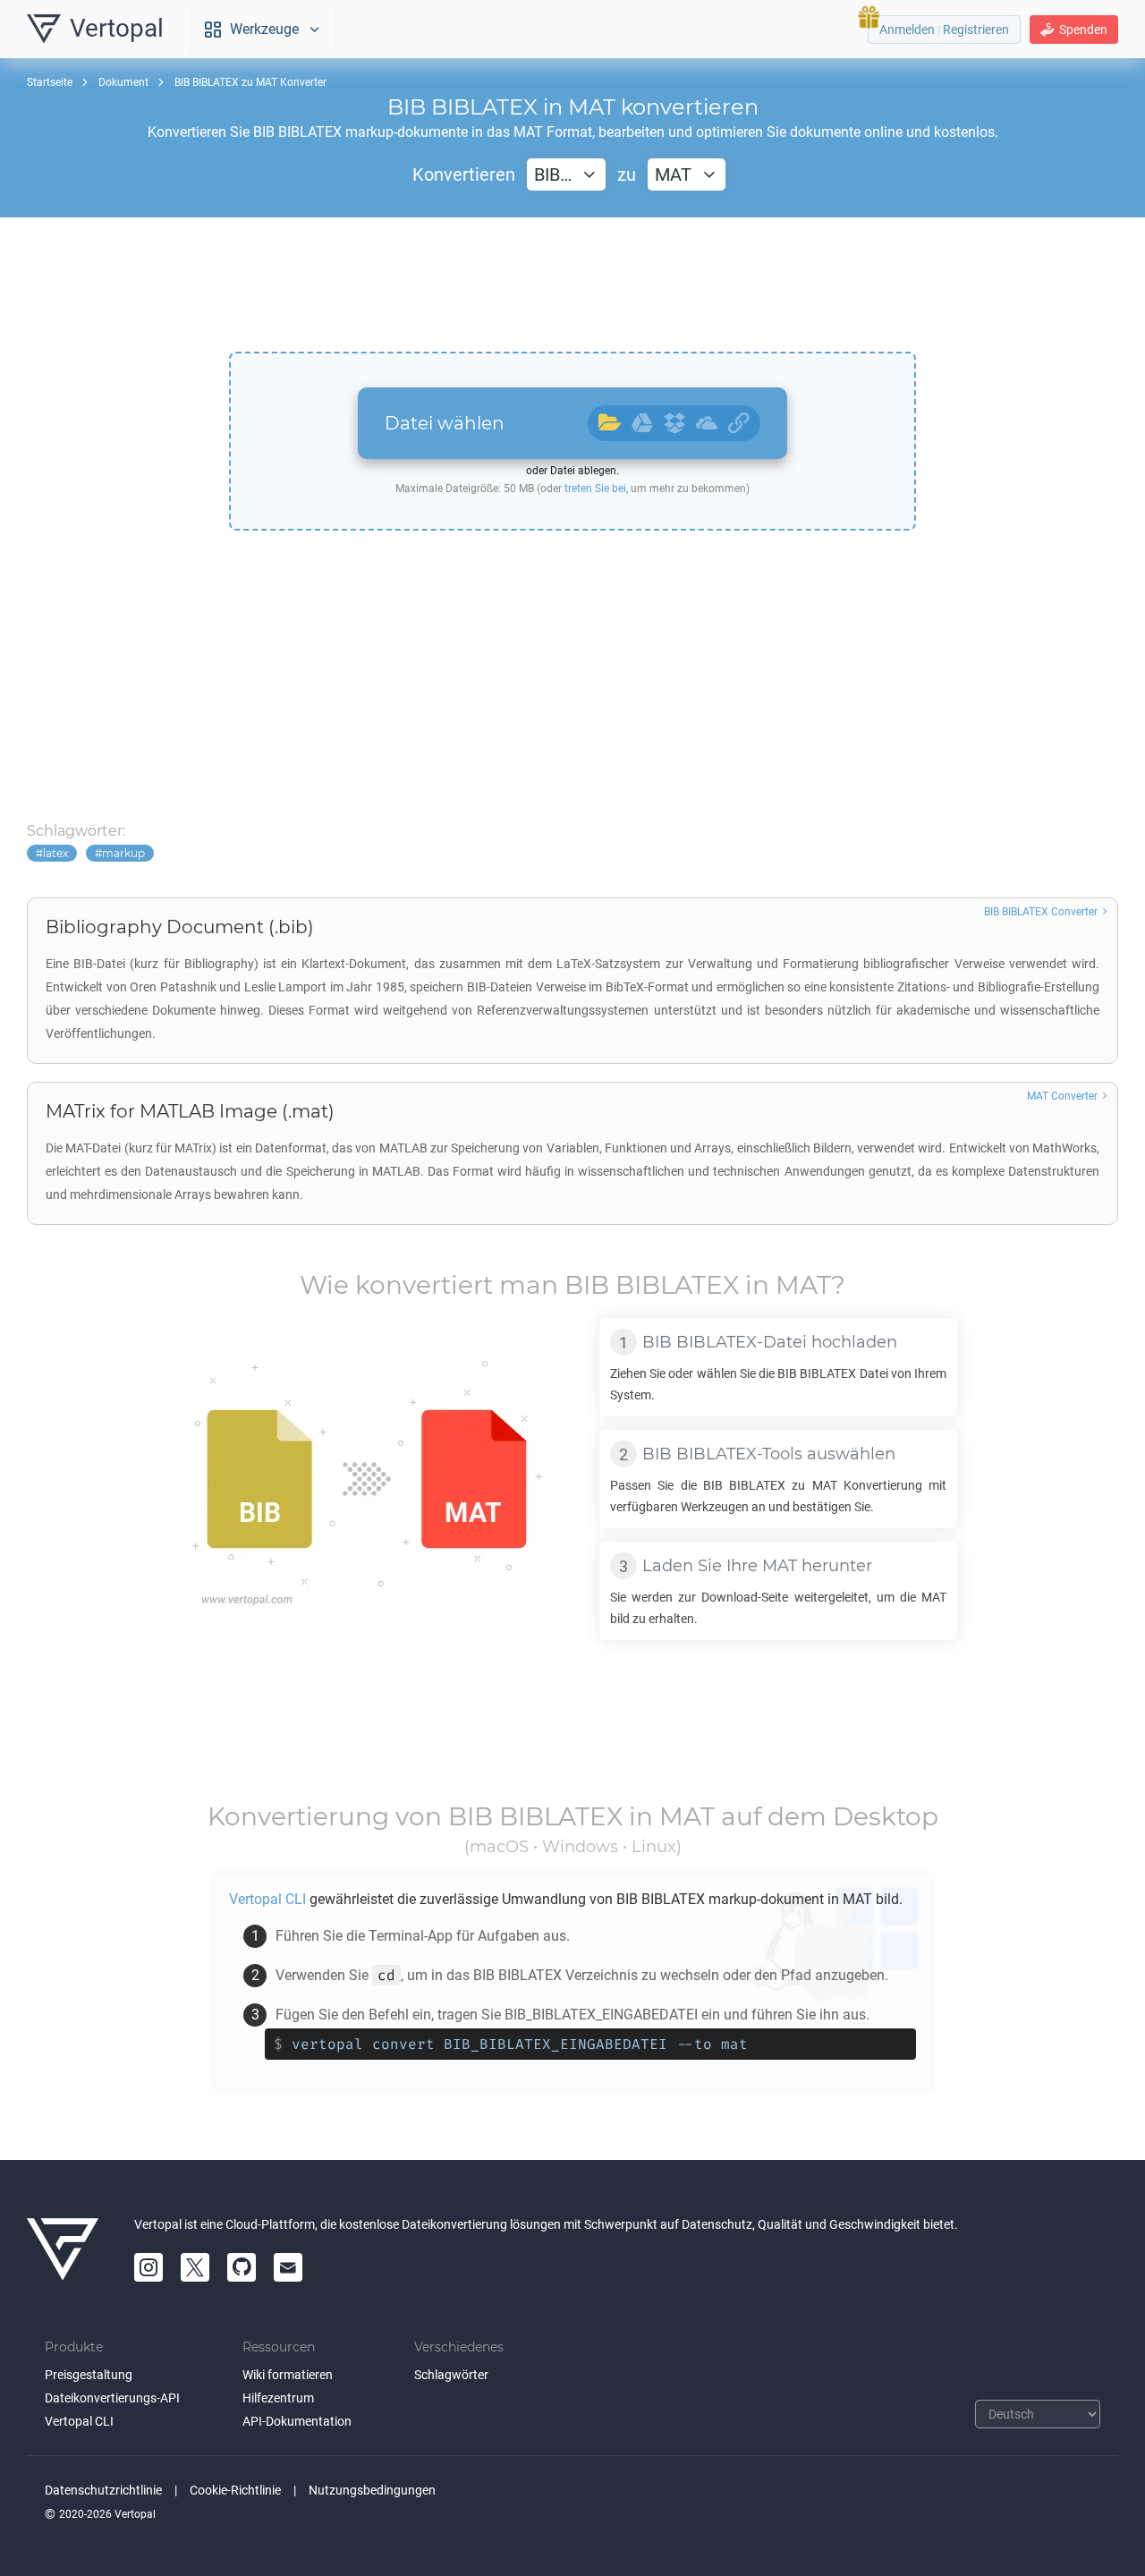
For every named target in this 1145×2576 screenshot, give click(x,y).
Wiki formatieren (288, 2375)
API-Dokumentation (297, 2421)
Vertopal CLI (79, 2421)
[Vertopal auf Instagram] (148, 2267)
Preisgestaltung (89, 2375)
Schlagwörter (451, 2375)
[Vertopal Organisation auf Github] (242, 2267)
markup (123, 853)
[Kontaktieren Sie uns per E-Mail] (288, 2267)
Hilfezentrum (278, 2398)
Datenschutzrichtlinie (103, 2490)
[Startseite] (63, 2249)
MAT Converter (1062, 1096)
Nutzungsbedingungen (372, 2490)
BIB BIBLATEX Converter (1041, 912)
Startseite (50, 82)
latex (55, 853)
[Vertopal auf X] (195, 2267)
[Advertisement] (572, 285)
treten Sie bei (595, 489)
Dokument (123, 82)
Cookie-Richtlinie (235, 2490)
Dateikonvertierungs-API (112, 2398)
